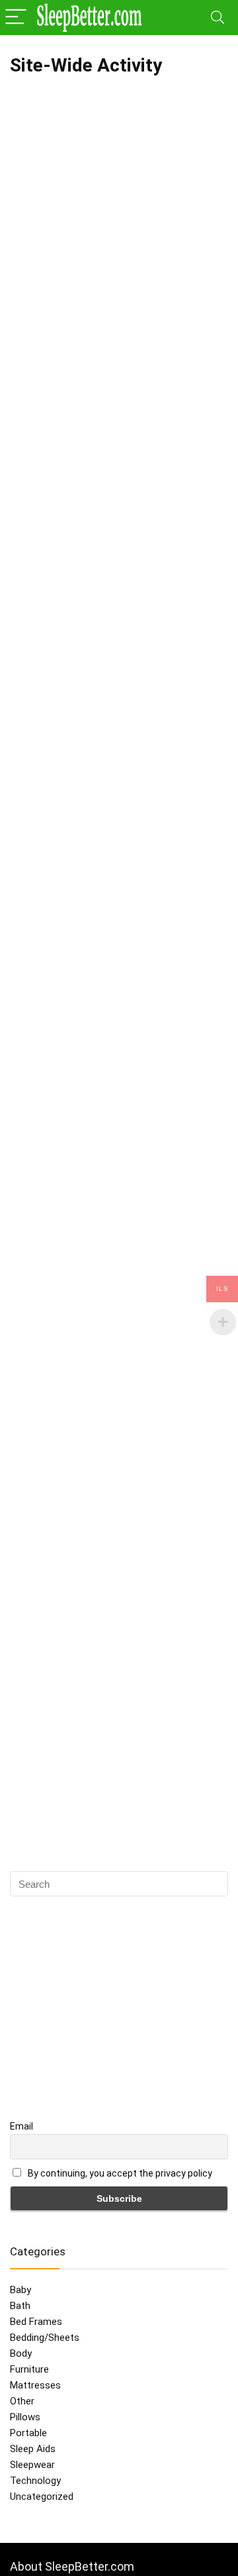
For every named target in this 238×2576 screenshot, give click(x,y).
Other (22, 2401)
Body (21, 2353)
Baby (20, 2290)
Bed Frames (36, 2322)
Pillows (25, 2417)
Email (21, 2126)
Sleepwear (32, 2465)
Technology (35, 2481)
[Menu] (16, 18)
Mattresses (35, 2385)
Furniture (29, 2369)
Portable (28, 2433)
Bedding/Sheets (45, 2338)
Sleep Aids (33, 2449)
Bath (20, 2306)
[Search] (218, 18)
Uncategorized (42, 2497)
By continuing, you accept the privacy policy (119, 2173)
